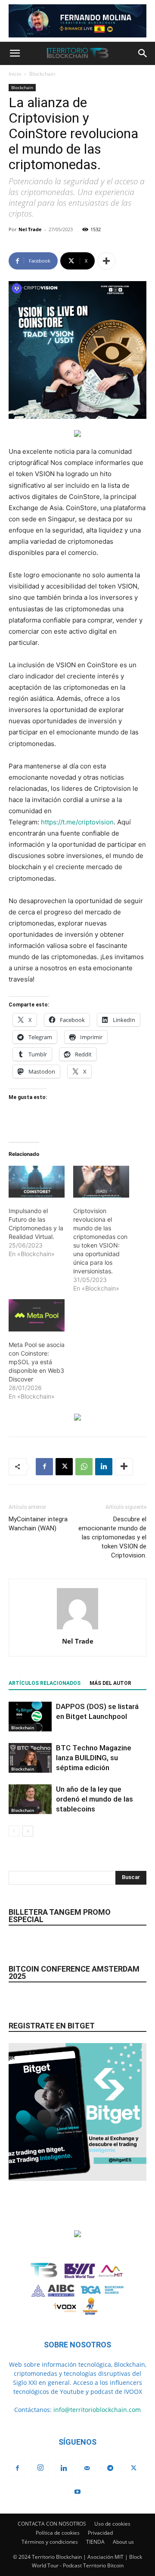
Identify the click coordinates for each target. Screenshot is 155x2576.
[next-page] (28, 1831)
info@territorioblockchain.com (97, 2410)
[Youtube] (77, 2492)
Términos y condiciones (50, 2542)
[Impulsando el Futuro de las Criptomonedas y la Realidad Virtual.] (37, 1182)
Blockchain (42, 74)
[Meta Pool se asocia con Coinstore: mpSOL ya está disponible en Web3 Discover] (37, 1315)
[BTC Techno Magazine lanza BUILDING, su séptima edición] (30, 1758)
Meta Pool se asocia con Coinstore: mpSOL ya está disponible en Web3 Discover (37, 1362)
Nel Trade (30, 229)
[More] (106, 261)
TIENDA (95, 2542)
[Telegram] (110, 2468)
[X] (64, 1467)
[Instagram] (40, 2468)
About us (123, 2542)
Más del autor (110, 1683)
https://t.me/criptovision (77, 822)
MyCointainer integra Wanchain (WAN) (38, 1524)
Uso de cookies (112, 2524)
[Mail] (87, 2468)
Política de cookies (58, 2533)
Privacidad (100, 2533)
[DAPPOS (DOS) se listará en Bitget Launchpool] (30, 1717)
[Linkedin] (104, 1467)
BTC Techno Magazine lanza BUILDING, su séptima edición (94, 1758)
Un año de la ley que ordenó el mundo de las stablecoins (95, 1799)
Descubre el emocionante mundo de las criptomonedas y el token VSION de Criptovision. (112, 1537)
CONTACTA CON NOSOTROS (52, 2524)
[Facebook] (44, 1467)
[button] (15, 53)
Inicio (15, 74)
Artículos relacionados (45, 1683)
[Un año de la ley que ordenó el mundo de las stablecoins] (30, 1799)
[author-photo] (77, 1629)
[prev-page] (14, 1831)
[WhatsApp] (84, 1467)
